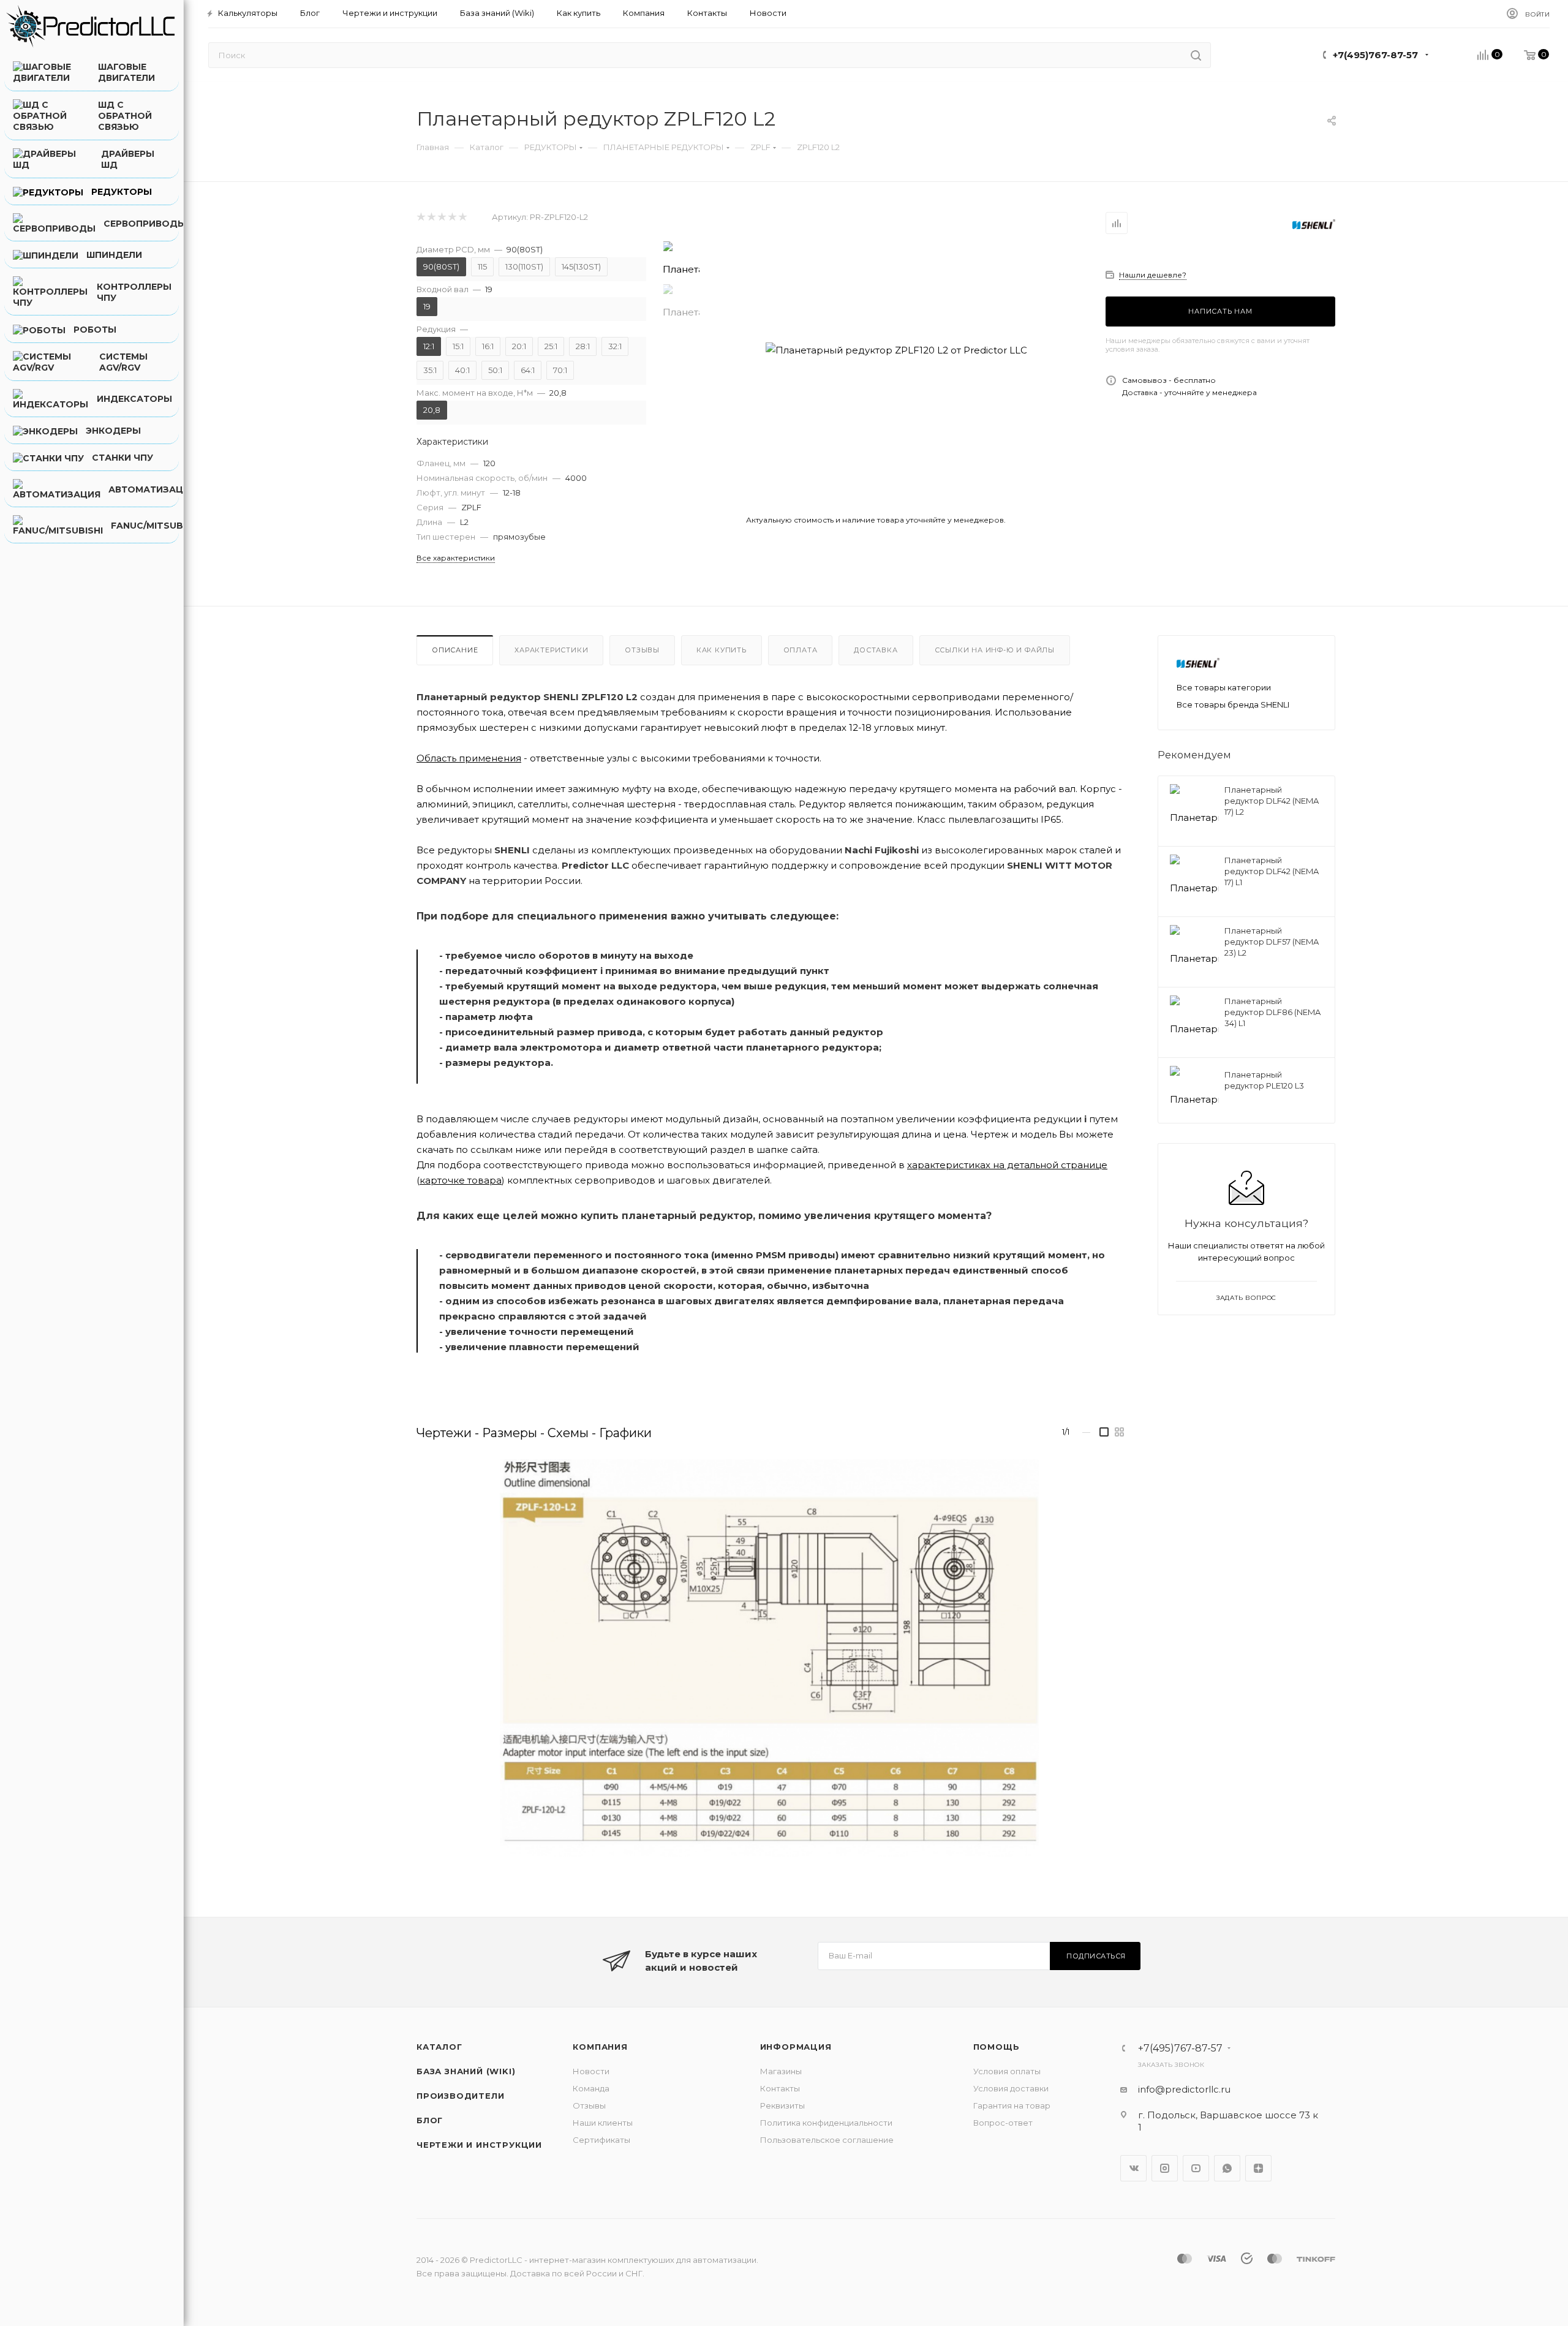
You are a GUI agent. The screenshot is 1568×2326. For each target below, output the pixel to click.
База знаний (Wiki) (466, 2071)
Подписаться (1096, 1956)
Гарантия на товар (1012, 2105)
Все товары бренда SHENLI (1233, 704)
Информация (796, 2047)
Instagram (1165, 2168)
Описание (455, 650)
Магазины (781, 2071)
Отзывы (642, 650)
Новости (591, 2071)
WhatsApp (1227, 2168)
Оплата (801, 650)
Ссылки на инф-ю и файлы (995, 650)
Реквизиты (782, 2105)
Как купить (722, 650)
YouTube (1196, 2168)
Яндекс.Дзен (1258, 2168)
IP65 (1051, 819)
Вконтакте (1133, 2168)
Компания (600, 2047)
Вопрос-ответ (1003, 2123)
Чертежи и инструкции (479, 2145)
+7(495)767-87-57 (1375, 55)
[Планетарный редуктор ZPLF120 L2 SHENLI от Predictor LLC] (896, 350)
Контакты (780, 2088)
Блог (430, 2120)
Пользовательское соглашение (827, 2140)
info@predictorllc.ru (1184, 2089)
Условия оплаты (1007, 2071)
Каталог (439, 2047)
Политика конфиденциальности (826, 2123)
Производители (460, 2096)
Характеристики (551, 650)
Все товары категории (1224, 687)
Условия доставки (1011, 2088)
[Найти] (1196, 55)
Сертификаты (601, 2140)
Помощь (997, 2047)
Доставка (876, 650)
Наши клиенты (603, 2123)
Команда (591, 2088)
